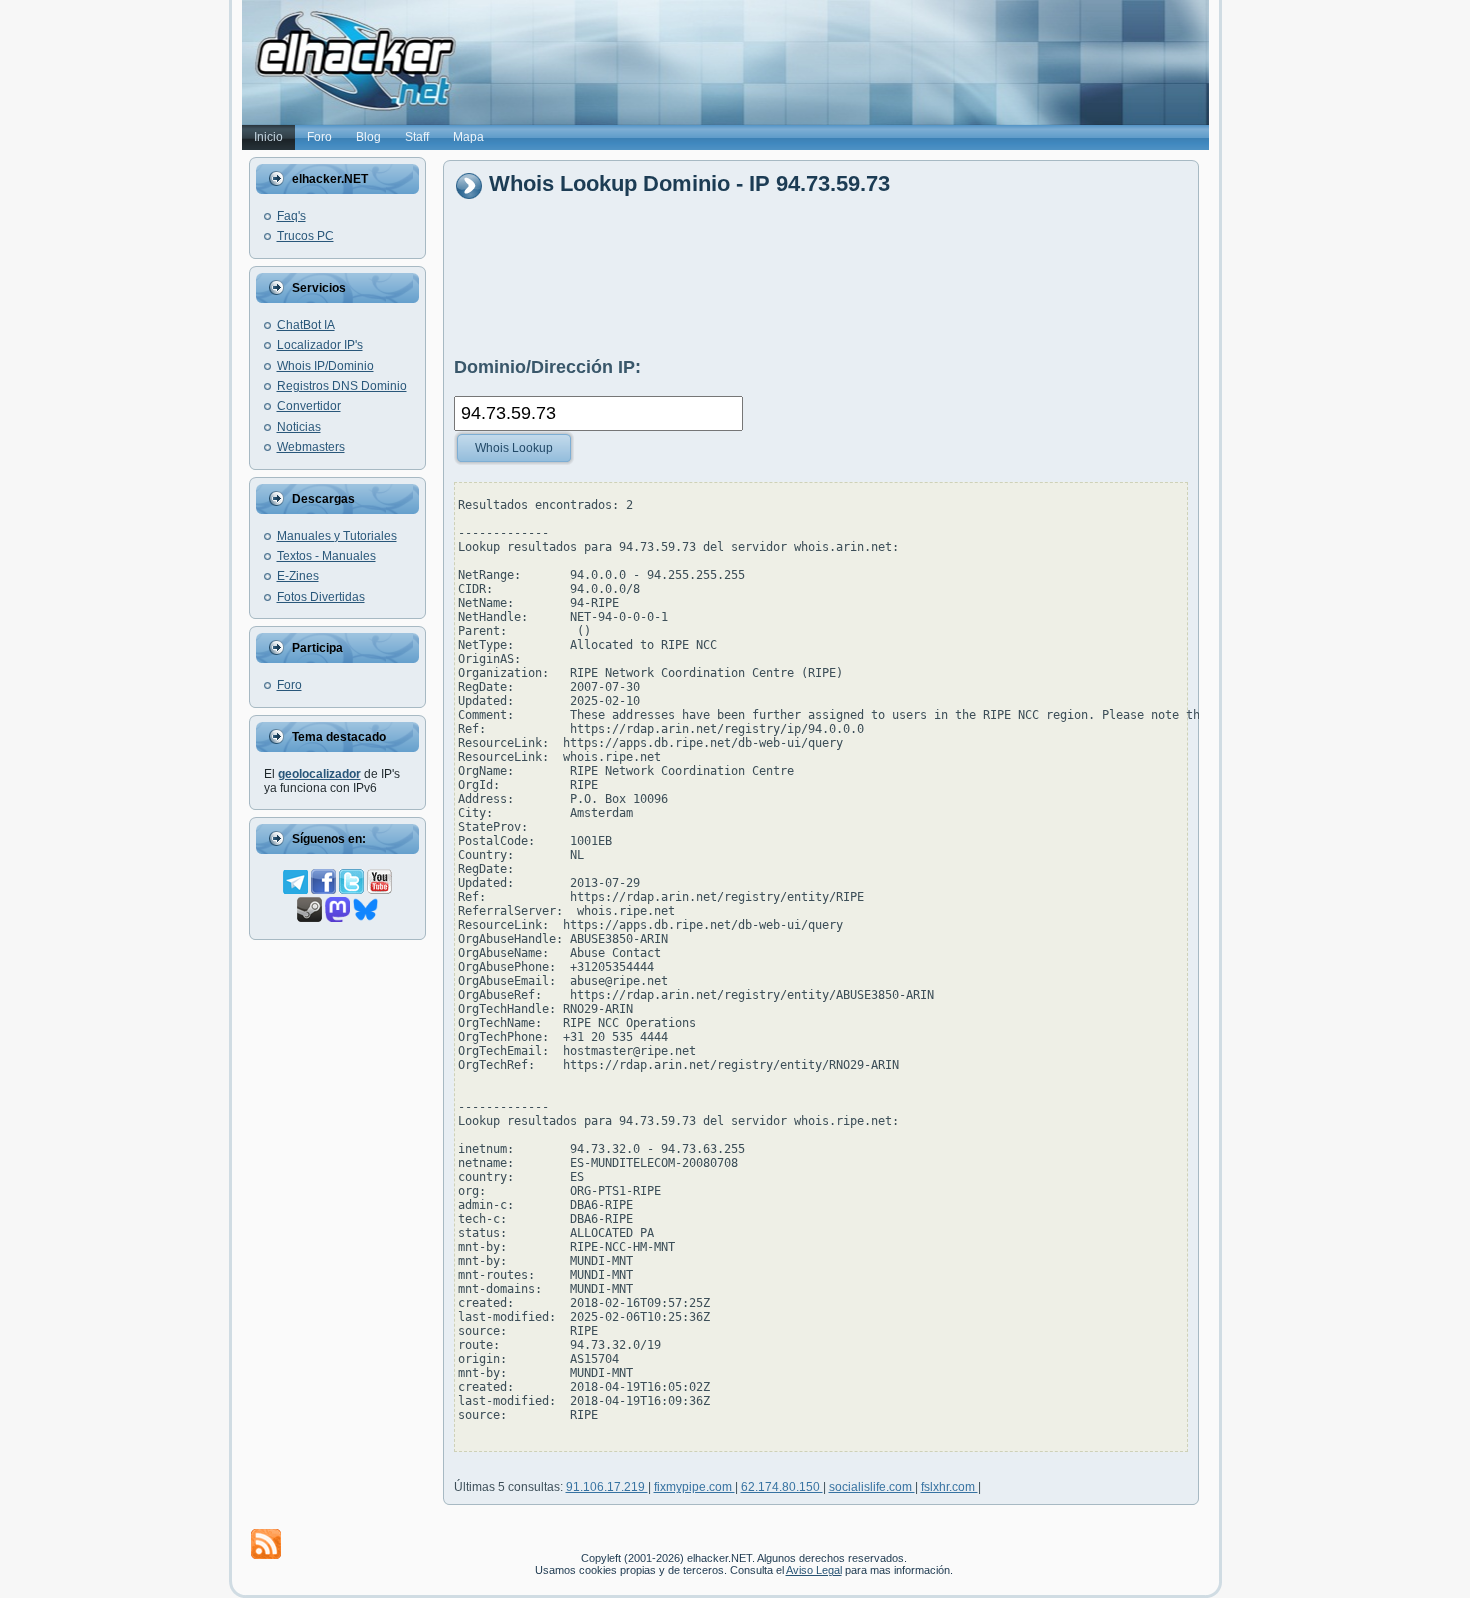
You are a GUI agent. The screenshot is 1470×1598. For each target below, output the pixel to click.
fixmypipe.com (694, 1487)
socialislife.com (872, 1487)
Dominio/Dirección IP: (547, 367)
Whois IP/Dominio (325, 366)
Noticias (299, 427)
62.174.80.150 (782, 1487)
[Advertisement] (818, 277)
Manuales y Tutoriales (337, 536)
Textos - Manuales (326, 556)
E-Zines (298, 576)
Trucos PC (305, 236)
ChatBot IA (306, 325)
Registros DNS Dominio (342, 386)
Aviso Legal (814, 1570)
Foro (289, 685)
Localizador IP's (320, 345)
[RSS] (266, 1544)
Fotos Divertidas (321, 597)
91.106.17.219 (607, 1487)
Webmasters (311, 447)
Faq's (291, 216)
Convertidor (309, 406)
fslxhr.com (949, 1487)
